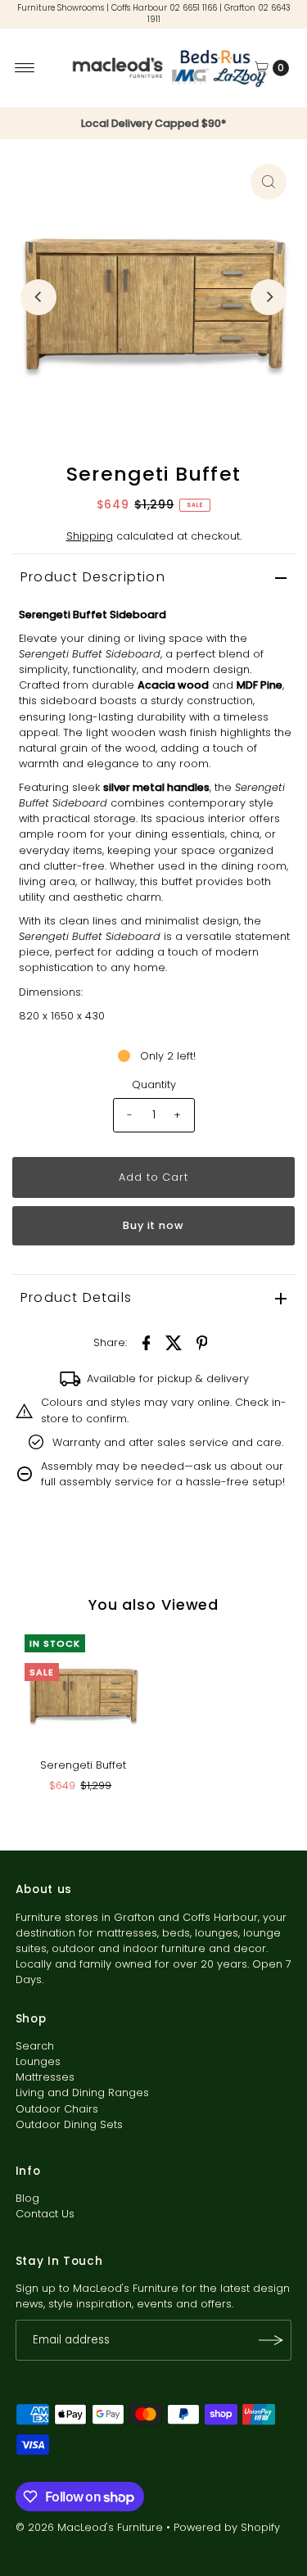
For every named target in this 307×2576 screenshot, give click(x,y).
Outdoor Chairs (57, 2109)
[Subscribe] (271, 2340)
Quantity (154, 1085)
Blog (27, 2198)
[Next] (269, 297)
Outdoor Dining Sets (69, 2124)
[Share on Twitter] (174, 1342)
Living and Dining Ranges (82, 2092)
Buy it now (154, 1225)
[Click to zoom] (269, 182)
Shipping (90, 536)
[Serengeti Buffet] (83, 1693)
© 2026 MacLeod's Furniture (91, 2527)
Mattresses (45, 2077)
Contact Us (45, 2214)
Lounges (38, 2061)
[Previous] (38, 297)
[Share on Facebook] (147, 1342)
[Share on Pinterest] (202, 1342)
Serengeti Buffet (83, 1765)
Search (35, 2046)
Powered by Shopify (227, 2527)
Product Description (93, 577)
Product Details (76, 1297)
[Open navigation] (25, 68)
